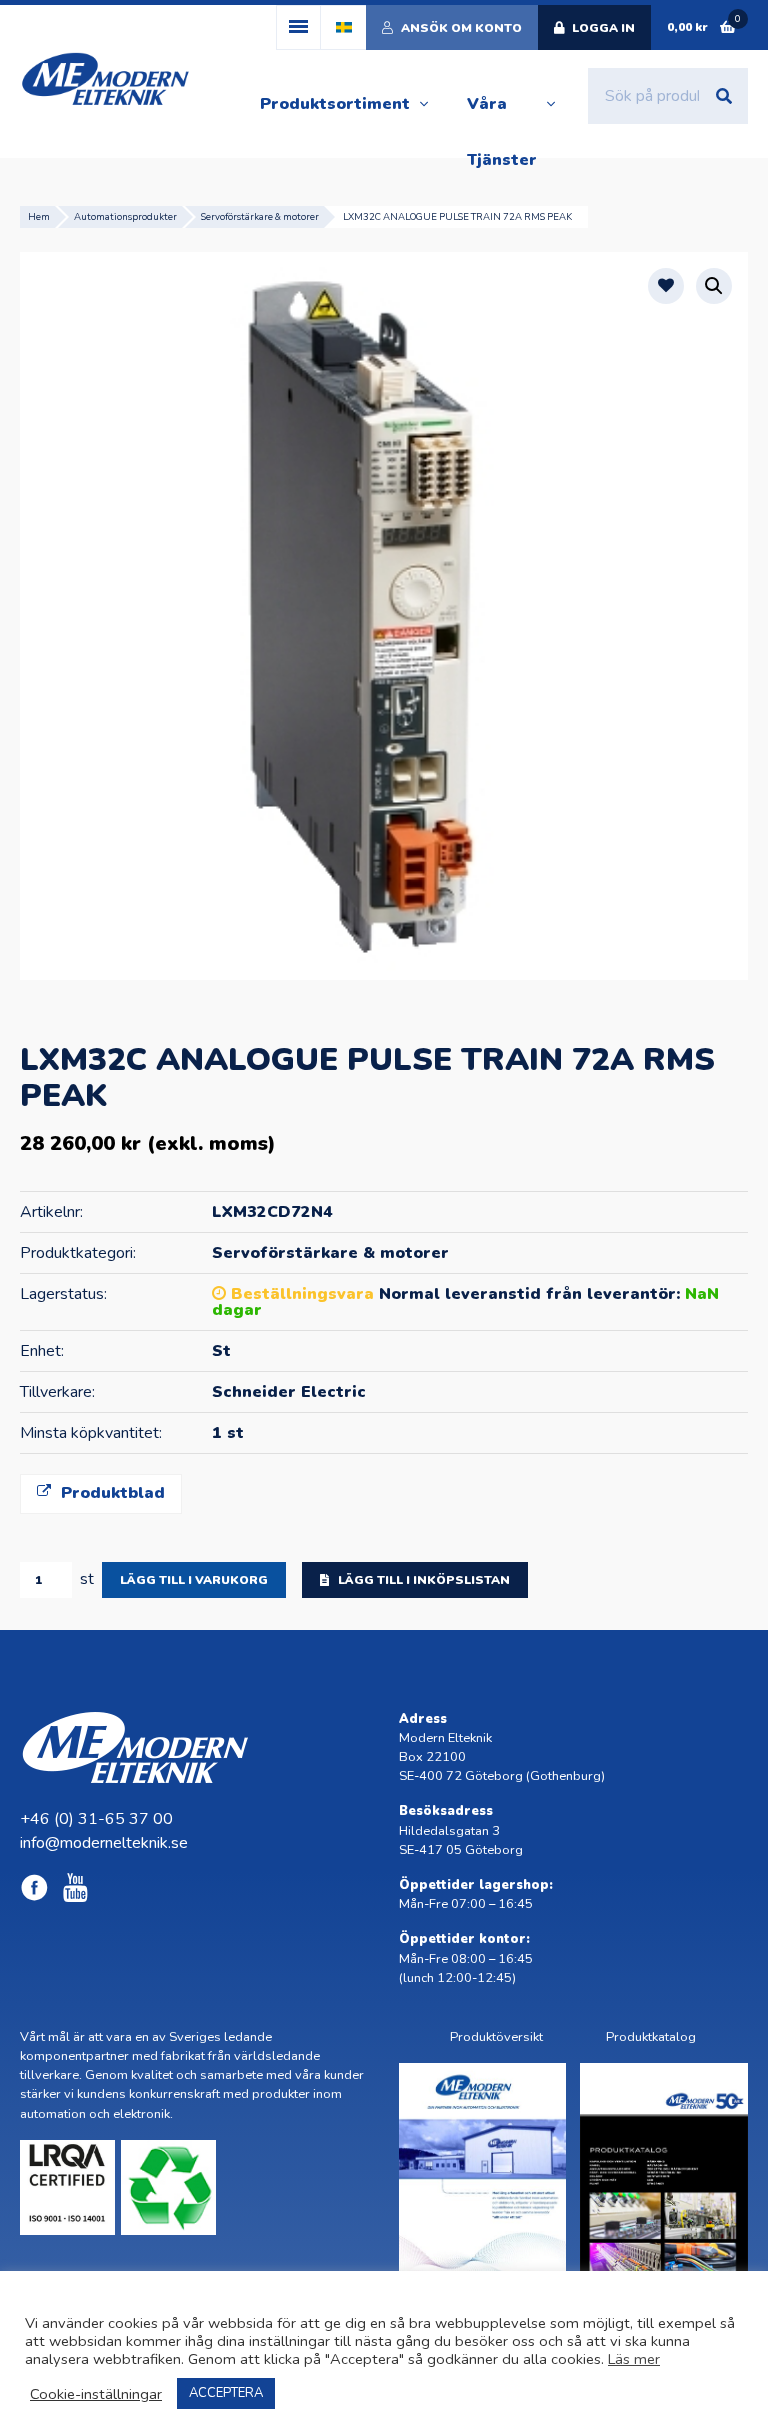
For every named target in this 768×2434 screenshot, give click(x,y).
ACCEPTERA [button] (226, 2393)
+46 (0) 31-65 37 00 (96, 1819)
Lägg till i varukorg (194, 1580)
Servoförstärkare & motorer (260, 216)
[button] (714, 286)
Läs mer (634, 2359)
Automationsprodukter (125, 216)
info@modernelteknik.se (104, 1843)
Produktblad (110, 1493)
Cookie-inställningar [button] (96, 2394)
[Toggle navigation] (298, 27)
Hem (39, 216)
